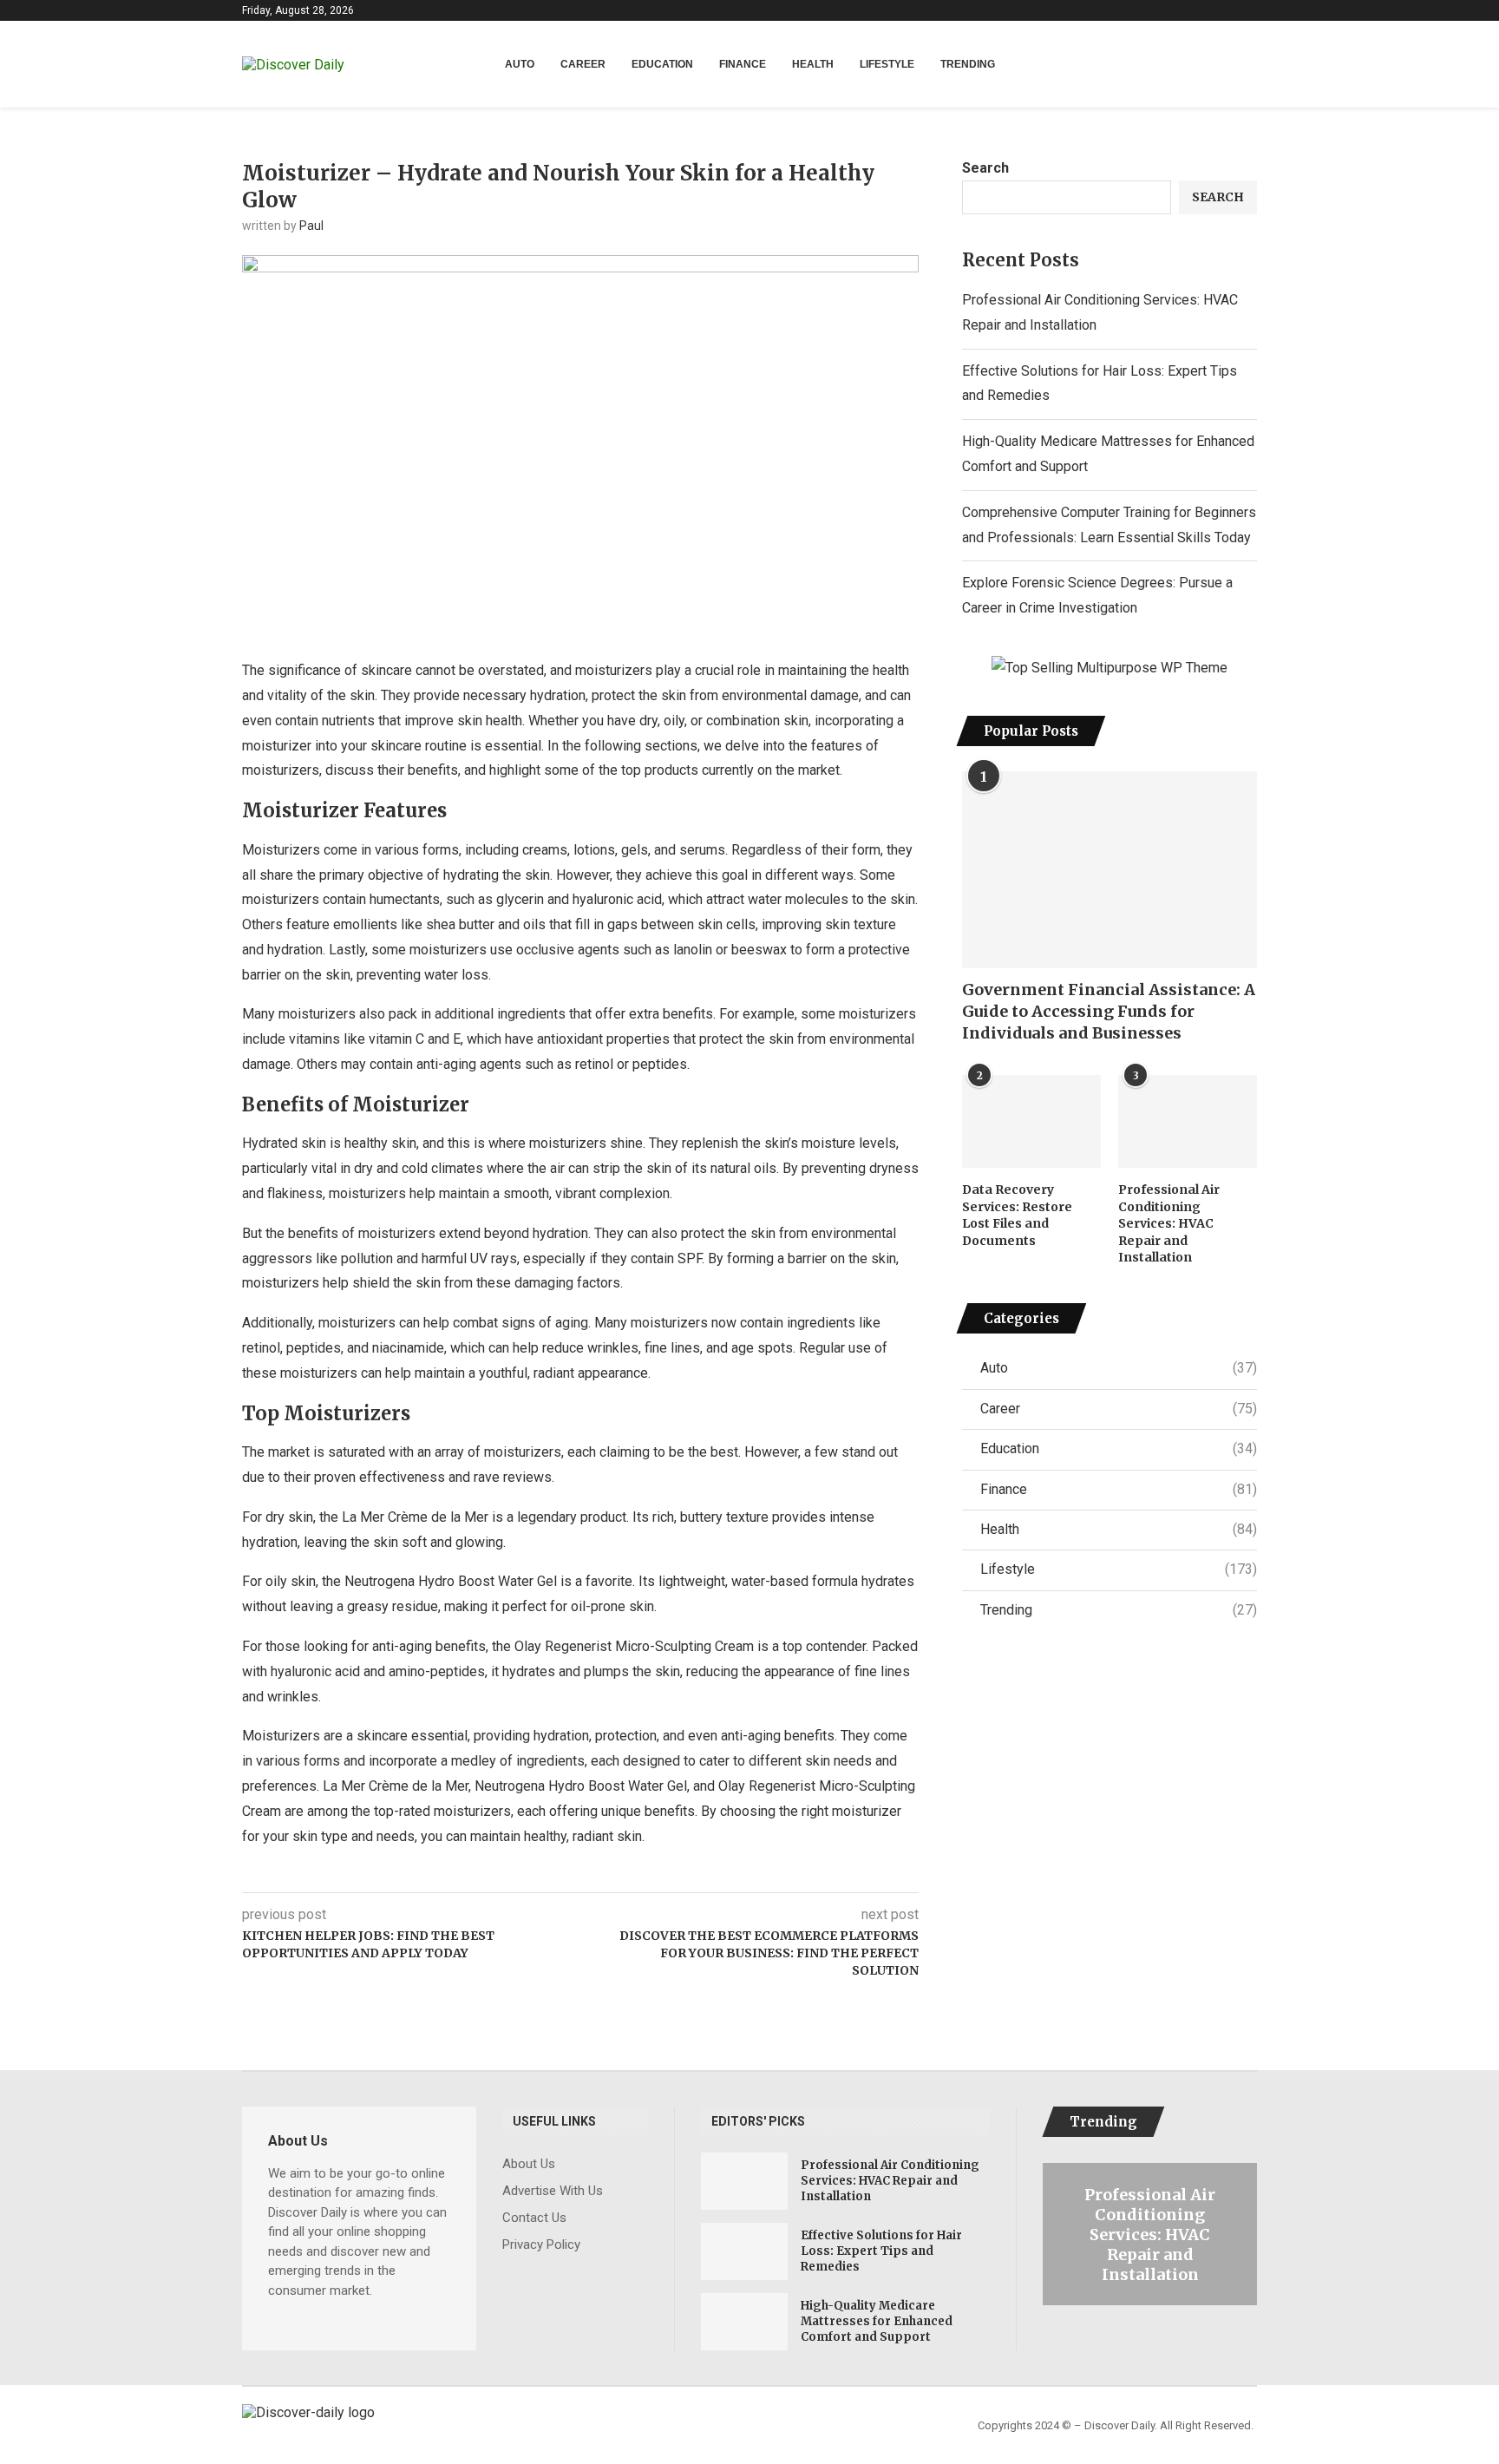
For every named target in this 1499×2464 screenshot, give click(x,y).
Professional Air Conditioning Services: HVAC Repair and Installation (1169, 1223)
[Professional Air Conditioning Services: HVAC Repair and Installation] (1188, 1121)
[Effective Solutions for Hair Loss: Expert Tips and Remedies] (744, 2251)
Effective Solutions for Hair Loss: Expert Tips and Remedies (881, 2251)
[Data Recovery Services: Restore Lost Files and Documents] (1031, 1121)
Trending (968, 64)
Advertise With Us (553, 2191)
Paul (311, 226)
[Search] (1248, 65)
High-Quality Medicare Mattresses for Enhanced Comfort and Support (877, 2321)
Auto (520, 64)
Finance (743, 64)
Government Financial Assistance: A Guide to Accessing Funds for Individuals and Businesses (1109, 1011)
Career (583, 64)
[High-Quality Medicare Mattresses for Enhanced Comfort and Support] (744, 2322)
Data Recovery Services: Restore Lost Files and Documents (1017, 1215)
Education (662, 64)
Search (985, 168)
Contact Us (534, 2218)
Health (813, 64)
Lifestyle (887, 64)
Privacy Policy (541, 2245)
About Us (529, 2164)
